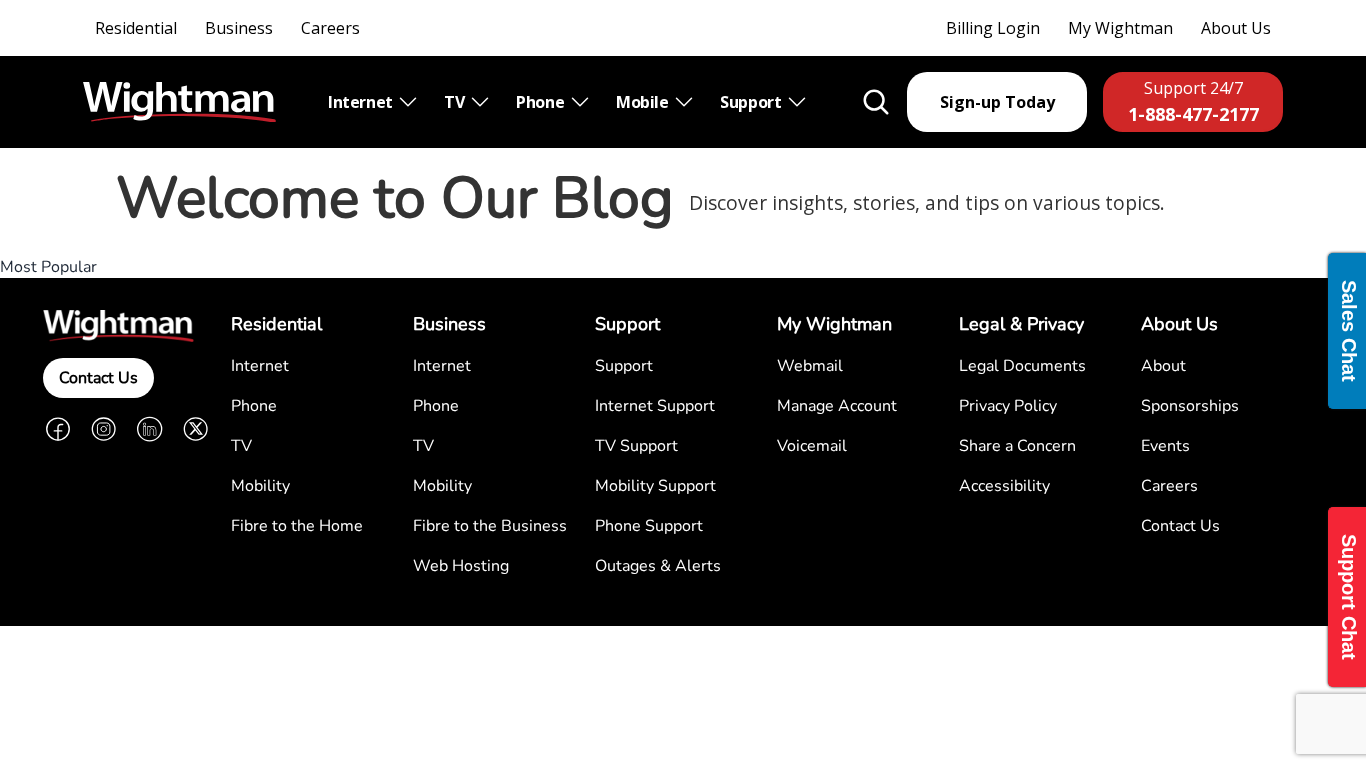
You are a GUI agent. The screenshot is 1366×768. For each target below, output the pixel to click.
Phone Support (649, 526)
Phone (542, 102)
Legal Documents (1022, 366)
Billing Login (993, 28)
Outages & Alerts (658, 566)
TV (456, 102)
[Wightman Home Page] (179, 102)
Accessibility (1004, 486)
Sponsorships (1190, 406)
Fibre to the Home (297, 526)
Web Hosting (461, 566)
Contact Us (98, 378)
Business (239, 28)
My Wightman (1120, 28)
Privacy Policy (1008, 406)
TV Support (636, 446)
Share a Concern (1017, 446)
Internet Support (655, 406)
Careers (330, 28)
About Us (1236, 28)
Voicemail (812, 446)
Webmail (810, 366)
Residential (136, 28)
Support (752, 102)
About (1163, 366)
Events (1165, 446)
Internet (362, 102)
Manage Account (837, 406)
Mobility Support (655, 486)
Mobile (644, 102)
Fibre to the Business (490, 526)
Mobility (260, 486)
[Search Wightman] (876, 102)
